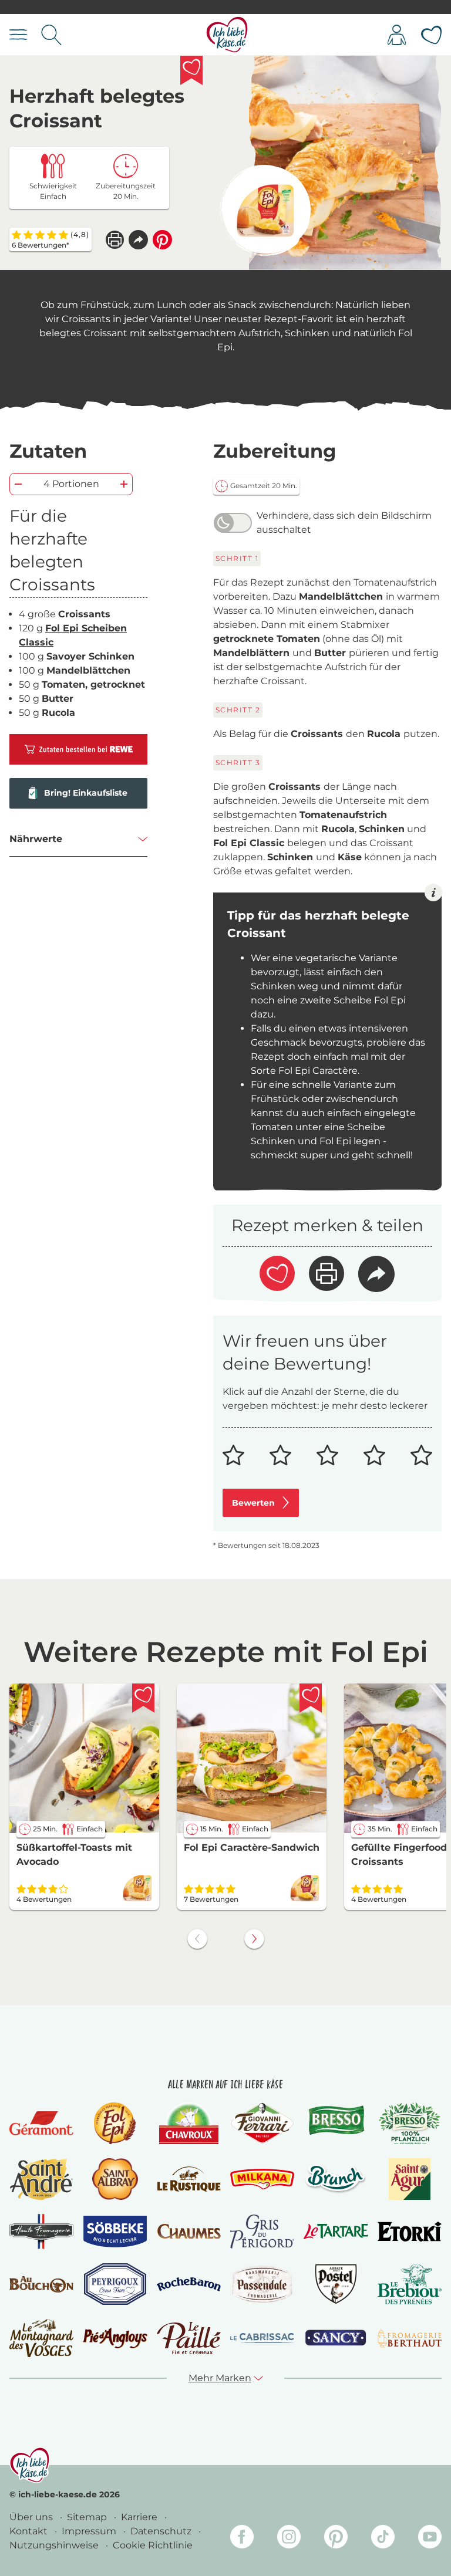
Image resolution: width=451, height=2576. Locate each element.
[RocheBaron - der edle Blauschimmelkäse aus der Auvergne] (189, 2284)
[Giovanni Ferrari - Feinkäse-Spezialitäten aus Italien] (262, 2123)
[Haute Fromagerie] (41, 2232)
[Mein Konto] (397, 35)
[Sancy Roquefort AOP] (336, 2338)
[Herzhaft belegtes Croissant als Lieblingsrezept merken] (191, 70)
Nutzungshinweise (55, 2545)
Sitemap (88, 2517)
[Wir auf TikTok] (383, 2539)
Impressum (90, 2531)
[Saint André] (42, 2179)
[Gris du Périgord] (262, 2232)
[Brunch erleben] (336, 2179)
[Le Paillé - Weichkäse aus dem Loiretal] (189, 2338)
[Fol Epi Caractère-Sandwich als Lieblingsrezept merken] (311, 1698)
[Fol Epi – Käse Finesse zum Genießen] (115, 2123)
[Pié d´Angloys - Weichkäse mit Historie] (115, 2338)
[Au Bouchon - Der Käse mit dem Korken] (41, 2284)
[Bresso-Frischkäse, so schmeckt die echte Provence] (336, 2123)
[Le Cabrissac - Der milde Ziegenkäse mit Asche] (262, 2338)
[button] (138, 240)
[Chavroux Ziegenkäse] (189, 2123)
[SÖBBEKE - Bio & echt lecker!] (115, 2232)
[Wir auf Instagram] (289, 2539)
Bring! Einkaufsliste (86, 793)
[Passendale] (262, 2284)
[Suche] (51, 35)
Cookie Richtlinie (153, 2545)
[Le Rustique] (189, 2179)
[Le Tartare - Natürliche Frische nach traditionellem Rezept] (336, 2232)
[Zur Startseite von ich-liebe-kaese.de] (227, 35)
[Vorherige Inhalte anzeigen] (197, 1939)
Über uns (32, 2517)
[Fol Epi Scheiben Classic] (265, 210)
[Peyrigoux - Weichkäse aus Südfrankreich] (115, 2284)
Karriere (140, 2517)
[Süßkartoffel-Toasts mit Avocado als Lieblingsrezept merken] (143, 1698)
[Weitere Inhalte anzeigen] (254, 1939)
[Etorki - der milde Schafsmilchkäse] (410, 2232)
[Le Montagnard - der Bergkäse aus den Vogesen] (41, 2338)
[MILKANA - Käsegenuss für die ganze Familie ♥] (262, 2179)
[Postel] (336, 2284)
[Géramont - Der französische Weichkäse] (41, 2123)
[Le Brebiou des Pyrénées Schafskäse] (410, 2284)
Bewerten (253, 1503)
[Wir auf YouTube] (430, 2539)
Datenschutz (162, 2531)
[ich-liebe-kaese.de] (30, 2465)
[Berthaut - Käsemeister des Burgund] (410, 2338)
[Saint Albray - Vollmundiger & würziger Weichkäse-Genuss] (115, 2179)
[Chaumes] (189, 2231)
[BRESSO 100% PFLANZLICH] (410, 2123)
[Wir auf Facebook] (242, 2539)
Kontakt (30, 2531)
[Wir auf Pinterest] (336, 2539)
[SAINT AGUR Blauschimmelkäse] (410, 2179)
